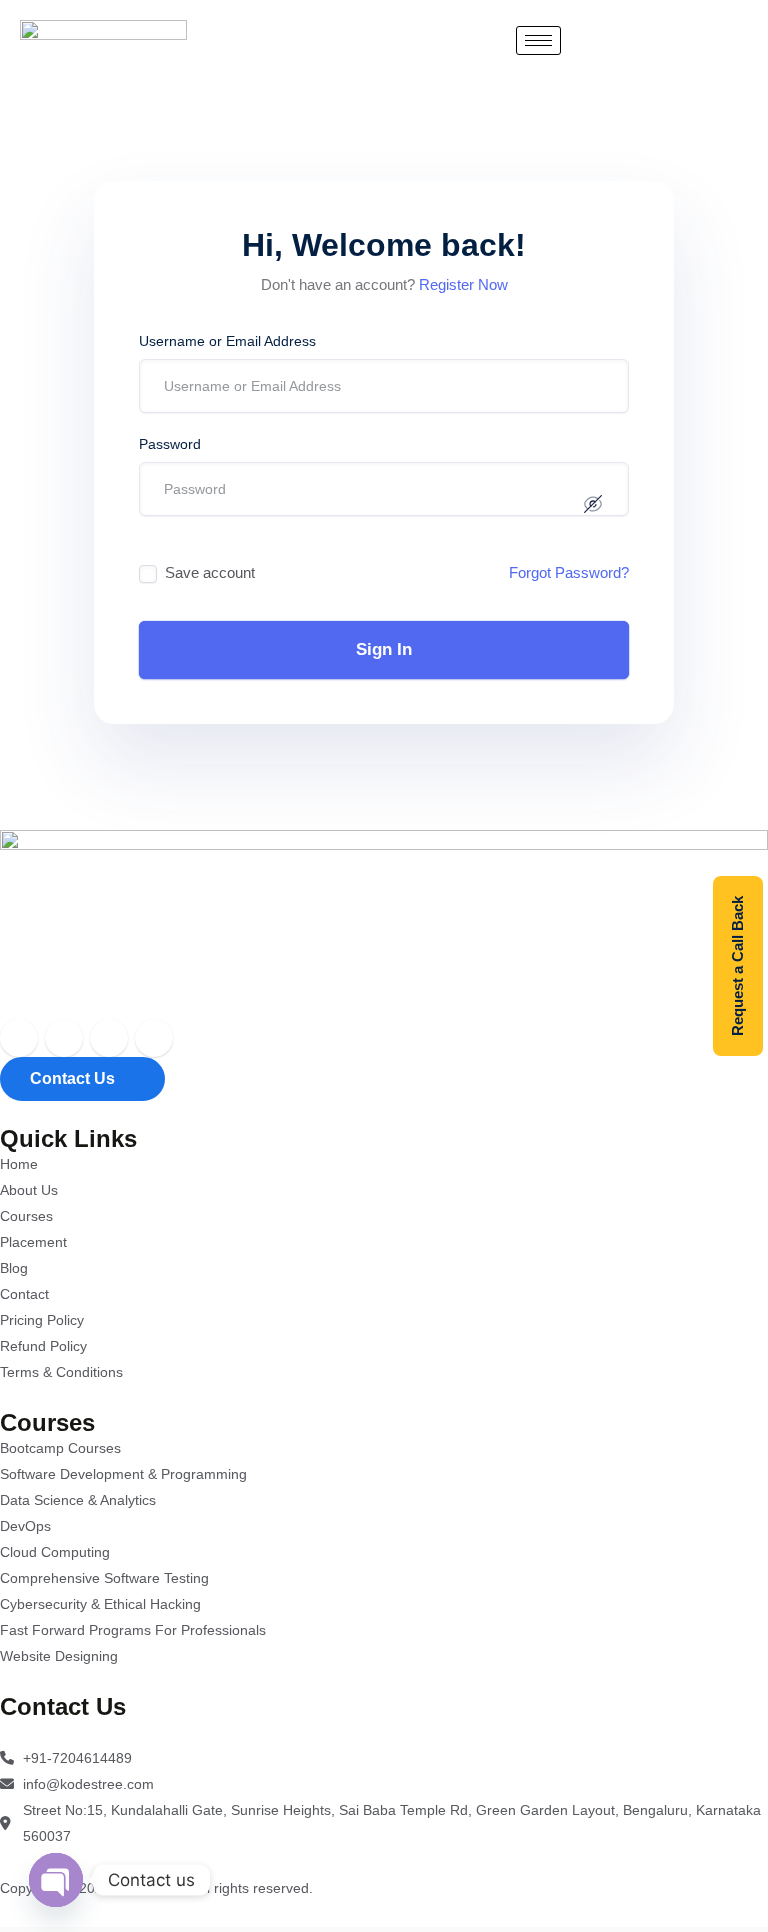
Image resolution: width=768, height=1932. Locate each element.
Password (170, 444)
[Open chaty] (56, 1880)
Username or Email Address (227, 341)
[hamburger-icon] (538, 40)
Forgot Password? (569, 572)
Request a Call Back (737, 966)
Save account (210, 572)
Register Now (463, 284)
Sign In (384, 649)
